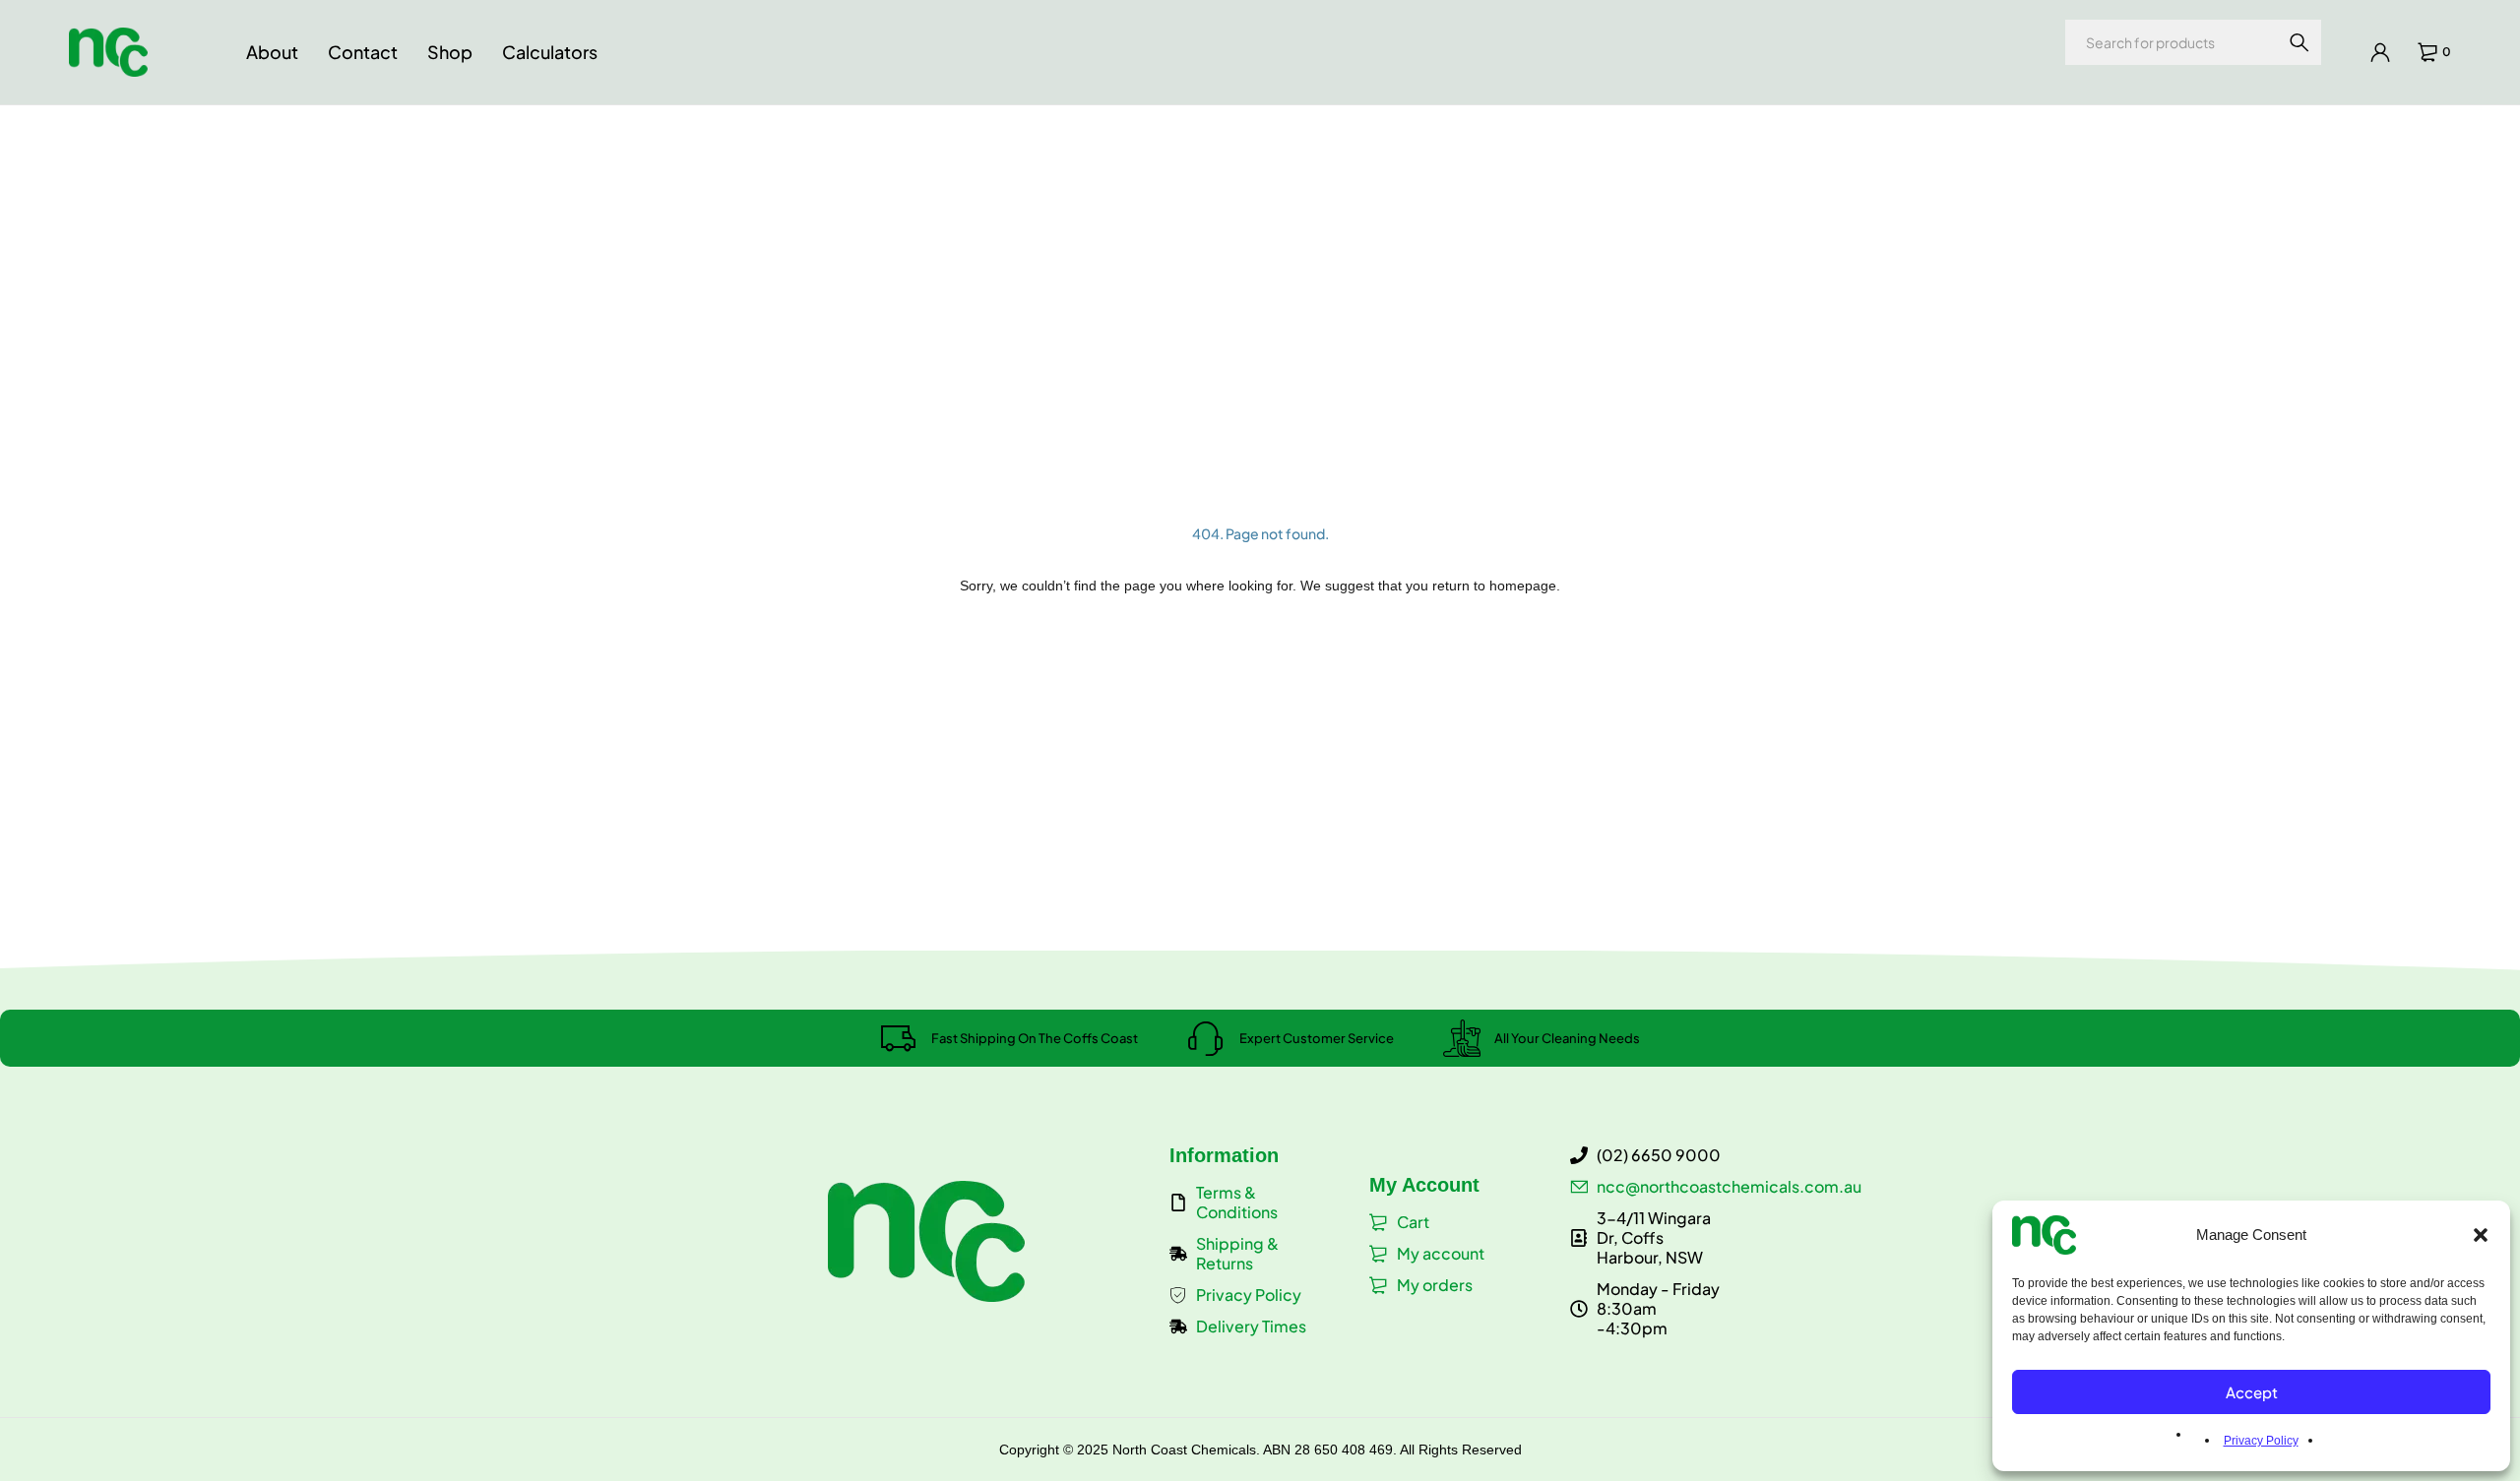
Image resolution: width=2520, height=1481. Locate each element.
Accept (2252, 1392)
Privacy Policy (2261, 1441)
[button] (2481, 1235)
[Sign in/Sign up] (2380, 52)
